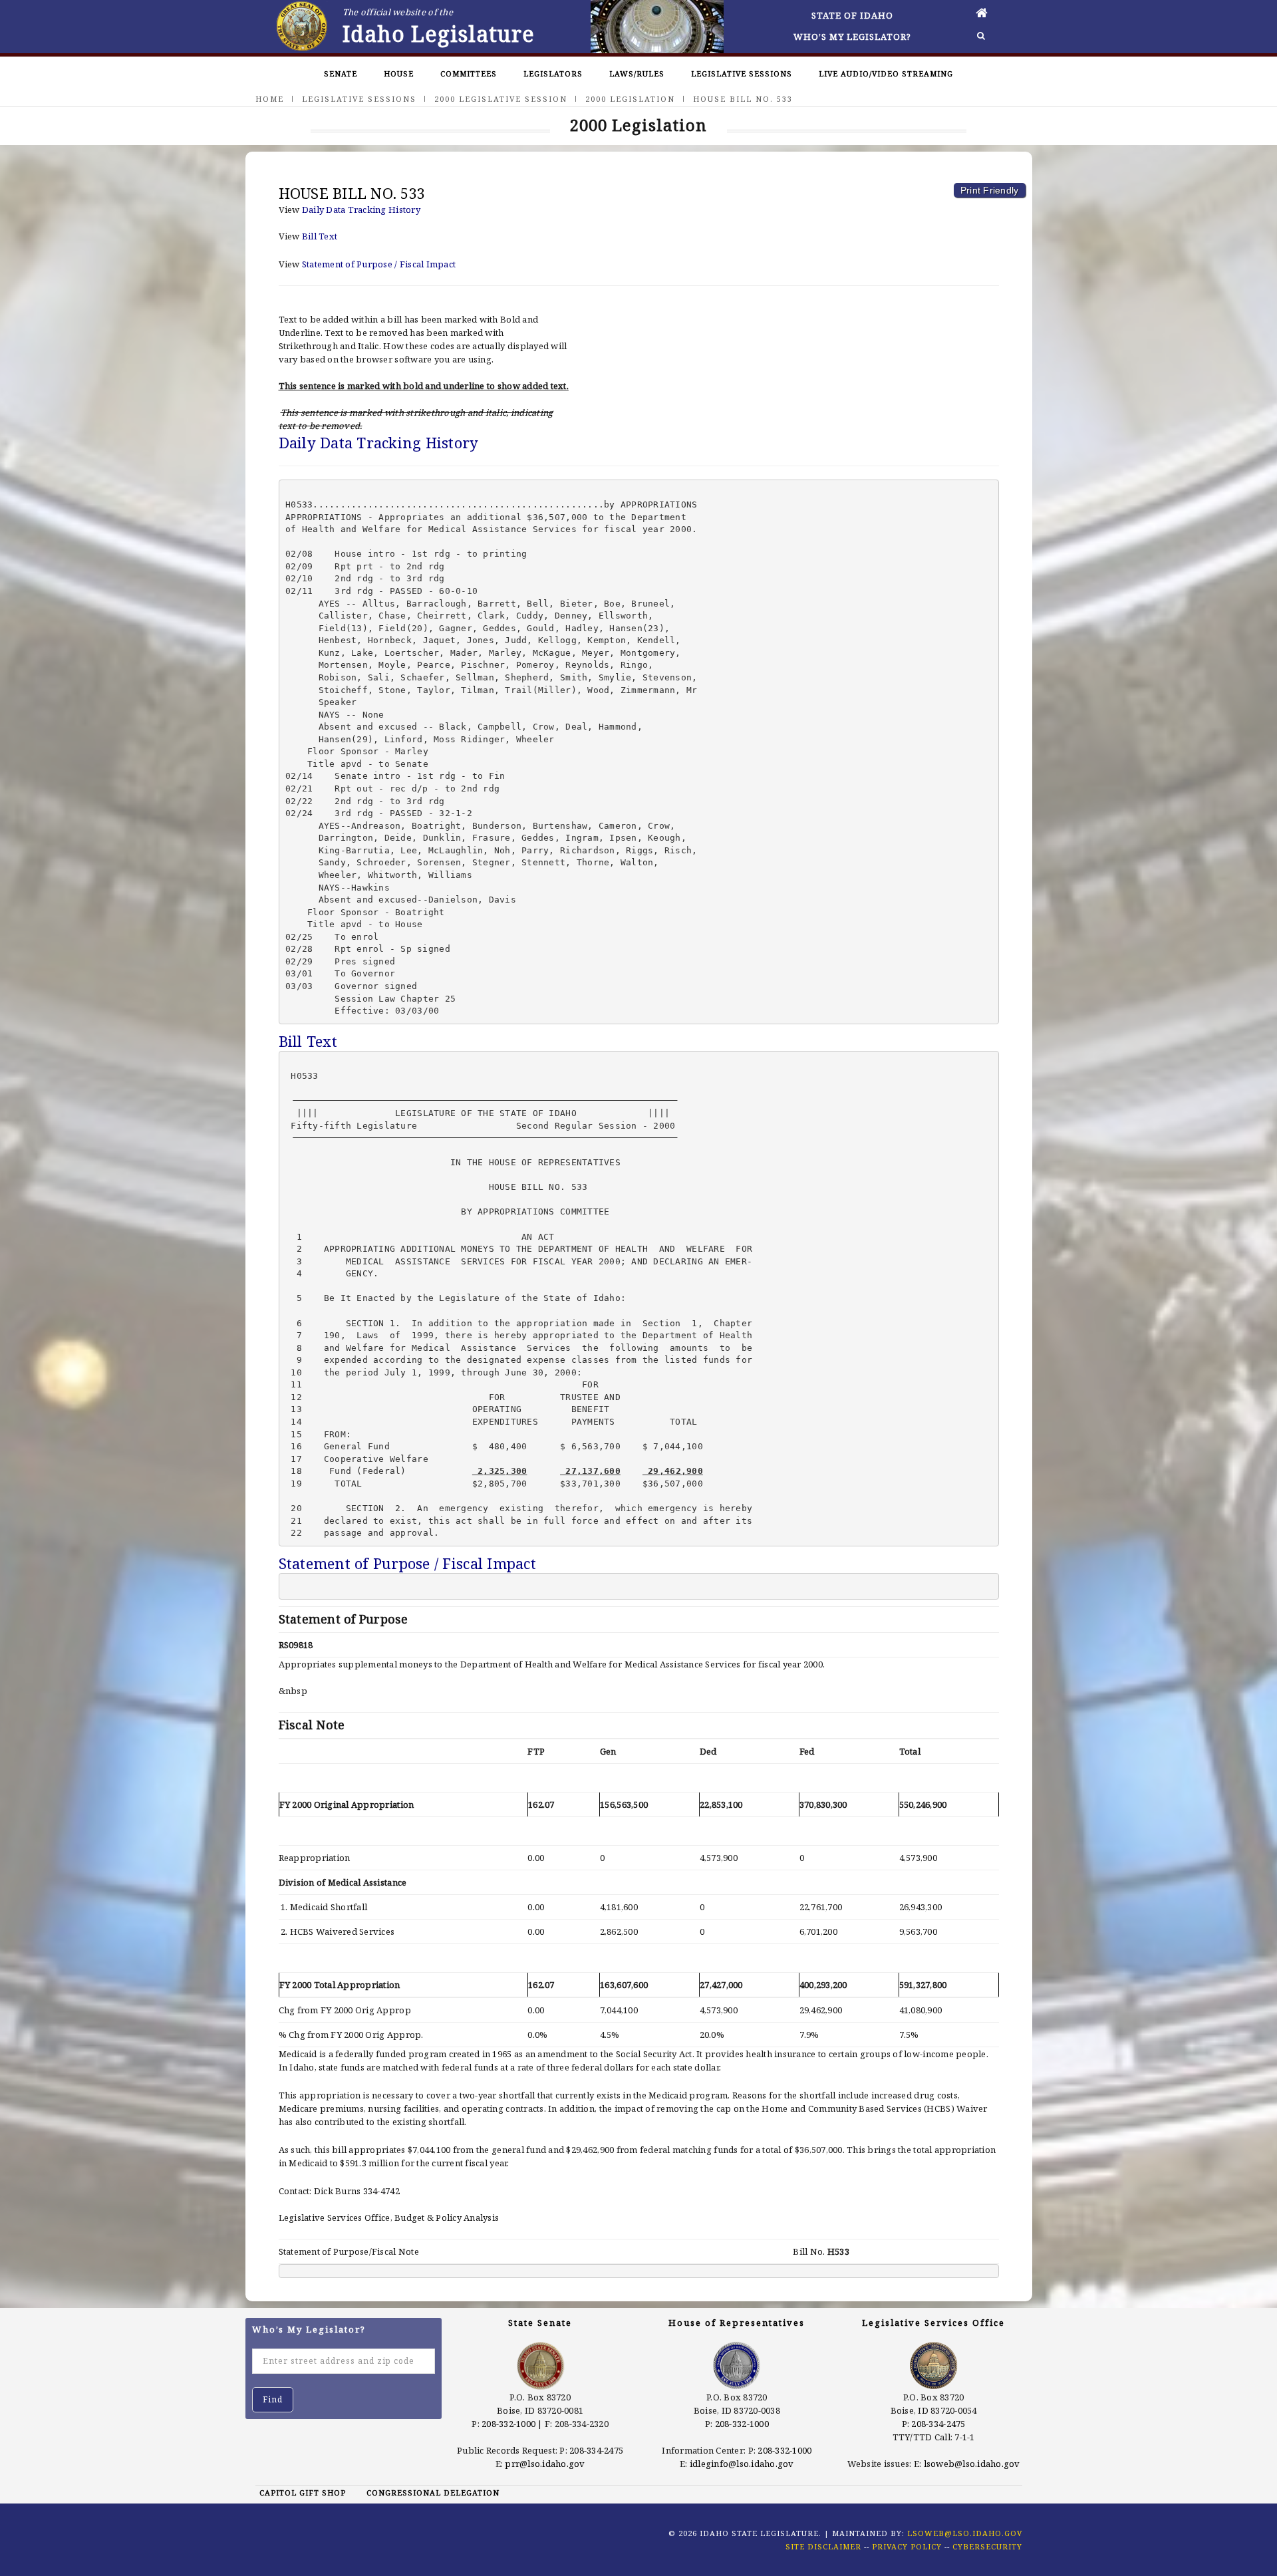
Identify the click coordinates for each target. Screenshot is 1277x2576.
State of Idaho (852, 15)
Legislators (553, 73)
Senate (341, 73)
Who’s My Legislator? (852, 37)
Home (270, 99)
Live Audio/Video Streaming (886, 73)
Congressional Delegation (433, 2493)
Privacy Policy (907, 2546)
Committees (469, 73)
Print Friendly (990, 190)
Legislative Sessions (742, 73)
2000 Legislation (630, 99)
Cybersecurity (987, 2546)
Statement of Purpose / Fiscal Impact (379, 264)
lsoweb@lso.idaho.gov (972, 2464)
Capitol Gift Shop (303, 2493)
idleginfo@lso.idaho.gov (742, 2464)
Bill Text (320, 236)
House (399, 73)
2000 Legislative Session (501, 99)
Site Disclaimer (823, 2546)
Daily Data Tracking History (361, 210)
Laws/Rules (637, 73)
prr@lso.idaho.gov (545, 2464)
